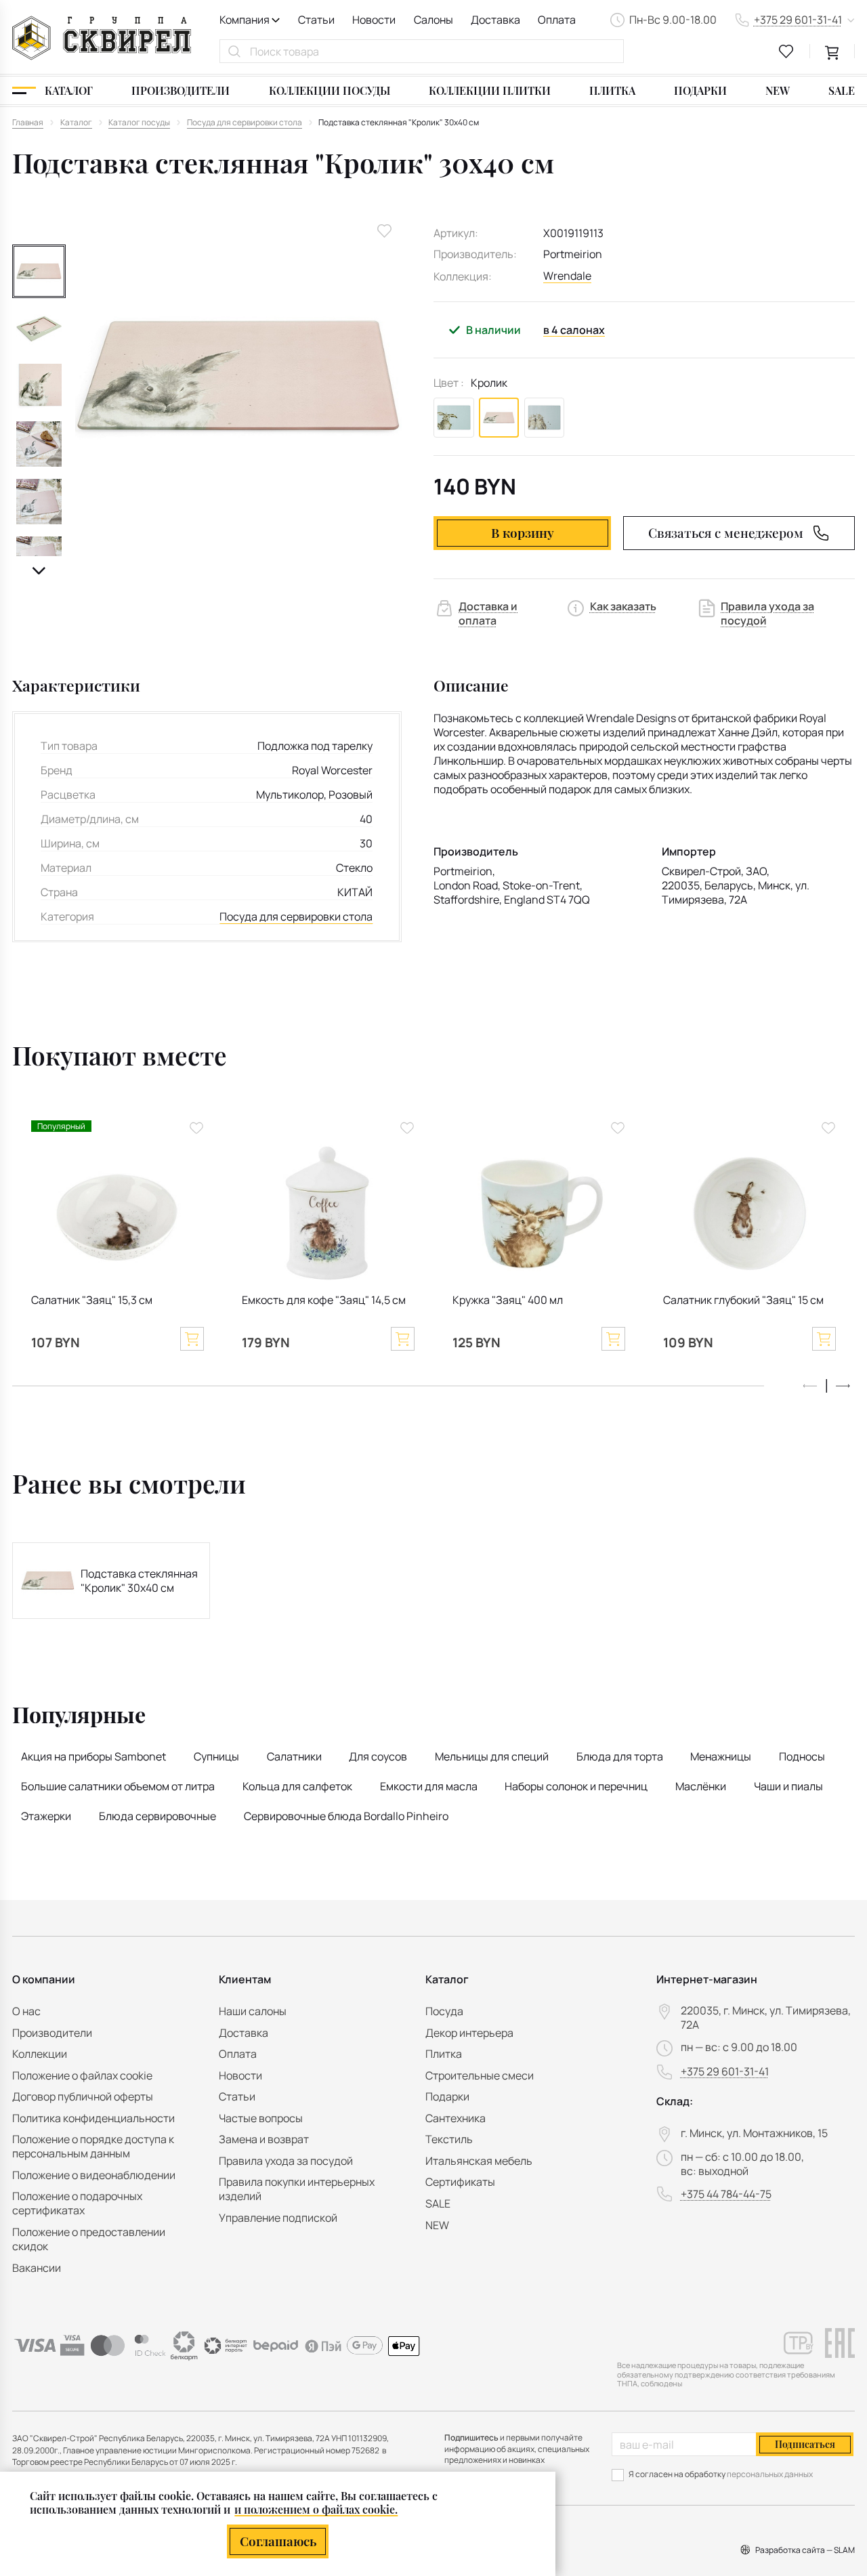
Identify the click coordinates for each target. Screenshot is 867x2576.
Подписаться (805, 2444)
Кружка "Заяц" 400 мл (508, 1300)
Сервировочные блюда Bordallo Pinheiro (346, 1816)
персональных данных (770, 2474)
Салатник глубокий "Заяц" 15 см (743, 1300)
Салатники (294, 1756)
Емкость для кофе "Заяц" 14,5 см (324, 1300)
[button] (39, 571)
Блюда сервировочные (157, 1816)
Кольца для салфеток (297, 1786)
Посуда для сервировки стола (296, 917)
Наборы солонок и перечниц (576, 1786)
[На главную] (102, 38)
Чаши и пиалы (788, 1786)
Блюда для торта (620, 1756)
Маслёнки (701, 1786)
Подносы (802, 1756)
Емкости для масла (429, 1786)
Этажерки (46, 1816)
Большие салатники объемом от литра (118, 1786)
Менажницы (721, 1756)
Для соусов (378, 1756)
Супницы (216, 1756)
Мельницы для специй (492, 1756)
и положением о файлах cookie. (316, 2509)
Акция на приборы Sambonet (93, 1756)
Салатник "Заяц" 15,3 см (92, 1300)
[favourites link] (786, 51)
